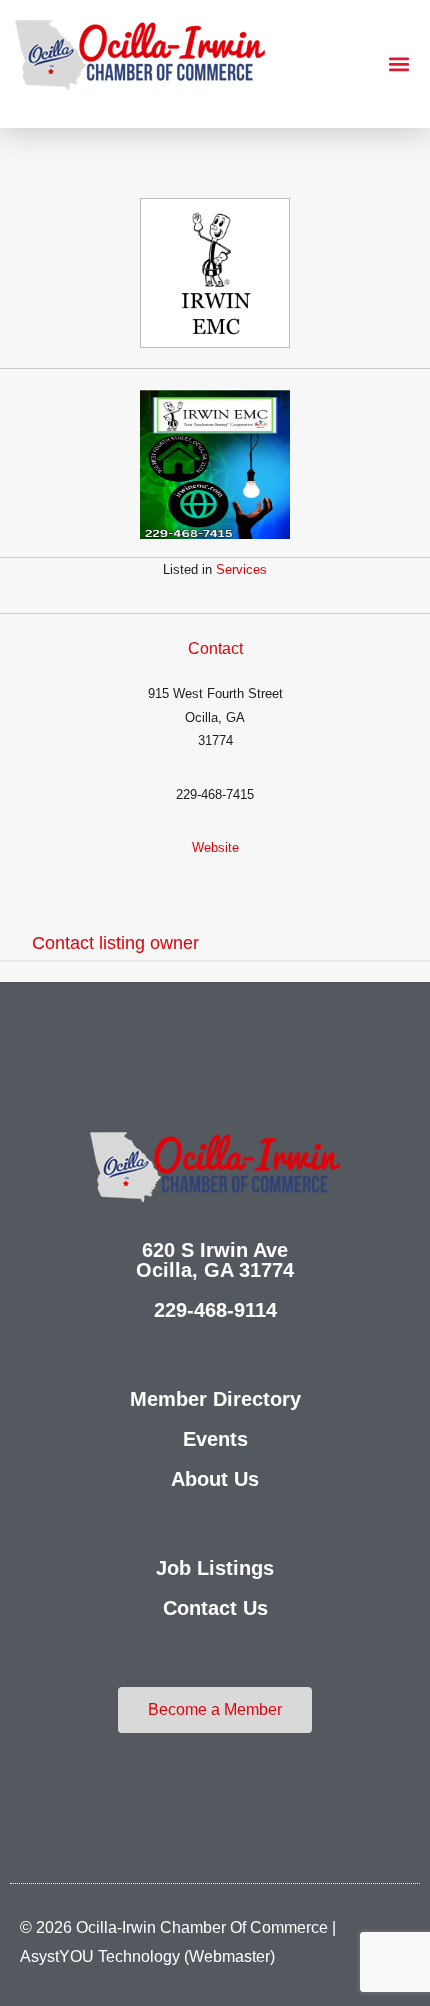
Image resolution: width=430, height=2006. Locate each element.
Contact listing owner (115, 943)
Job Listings (215, 1568)
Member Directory (215, 1399)
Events (215, 1439)
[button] (398, 64)
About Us (215, 1479)
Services (241, 569)
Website (215, 847)
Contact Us (215, 1608)
